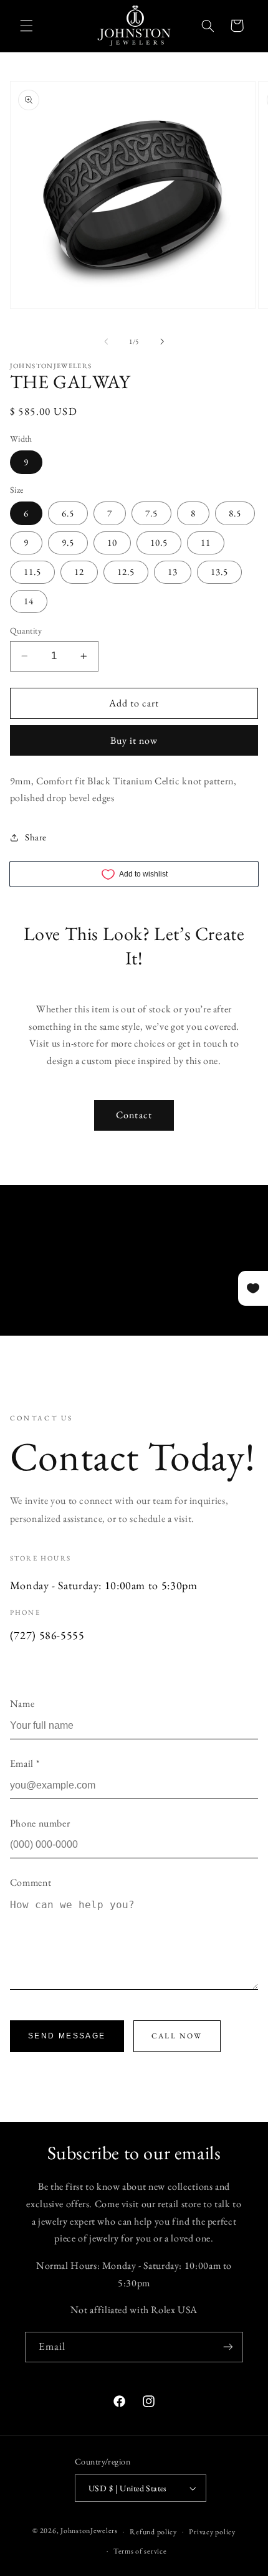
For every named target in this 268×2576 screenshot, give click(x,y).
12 (79, 572)
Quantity (26, 630)
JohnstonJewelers (89, 2531)
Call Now (177, 2036)
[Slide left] (106, 341)
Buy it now (134, 740)
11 (206, 542)
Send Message (67, 2036)
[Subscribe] (228, 2347)
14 (29, 601)
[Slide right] (162, 341)
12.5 (126, 572)
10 (112, 542)
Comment (31, 1882)
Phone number (40, 1823)
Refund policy (153, 2531)
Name (22, 1704)
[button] (26, 26)
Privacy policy (212, 2531)
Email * (25, 1763)
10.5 (159, 542)
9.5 (68, 542)
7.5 (151, 513)
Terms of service (140, 2551)
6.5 (68, 513)
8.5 (235, 513)
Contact (134, 1115)
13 (173, 572)
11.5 (32, 572)
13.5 (219, 572)
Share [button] (36, 837)
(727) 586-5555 (47, 1635)
